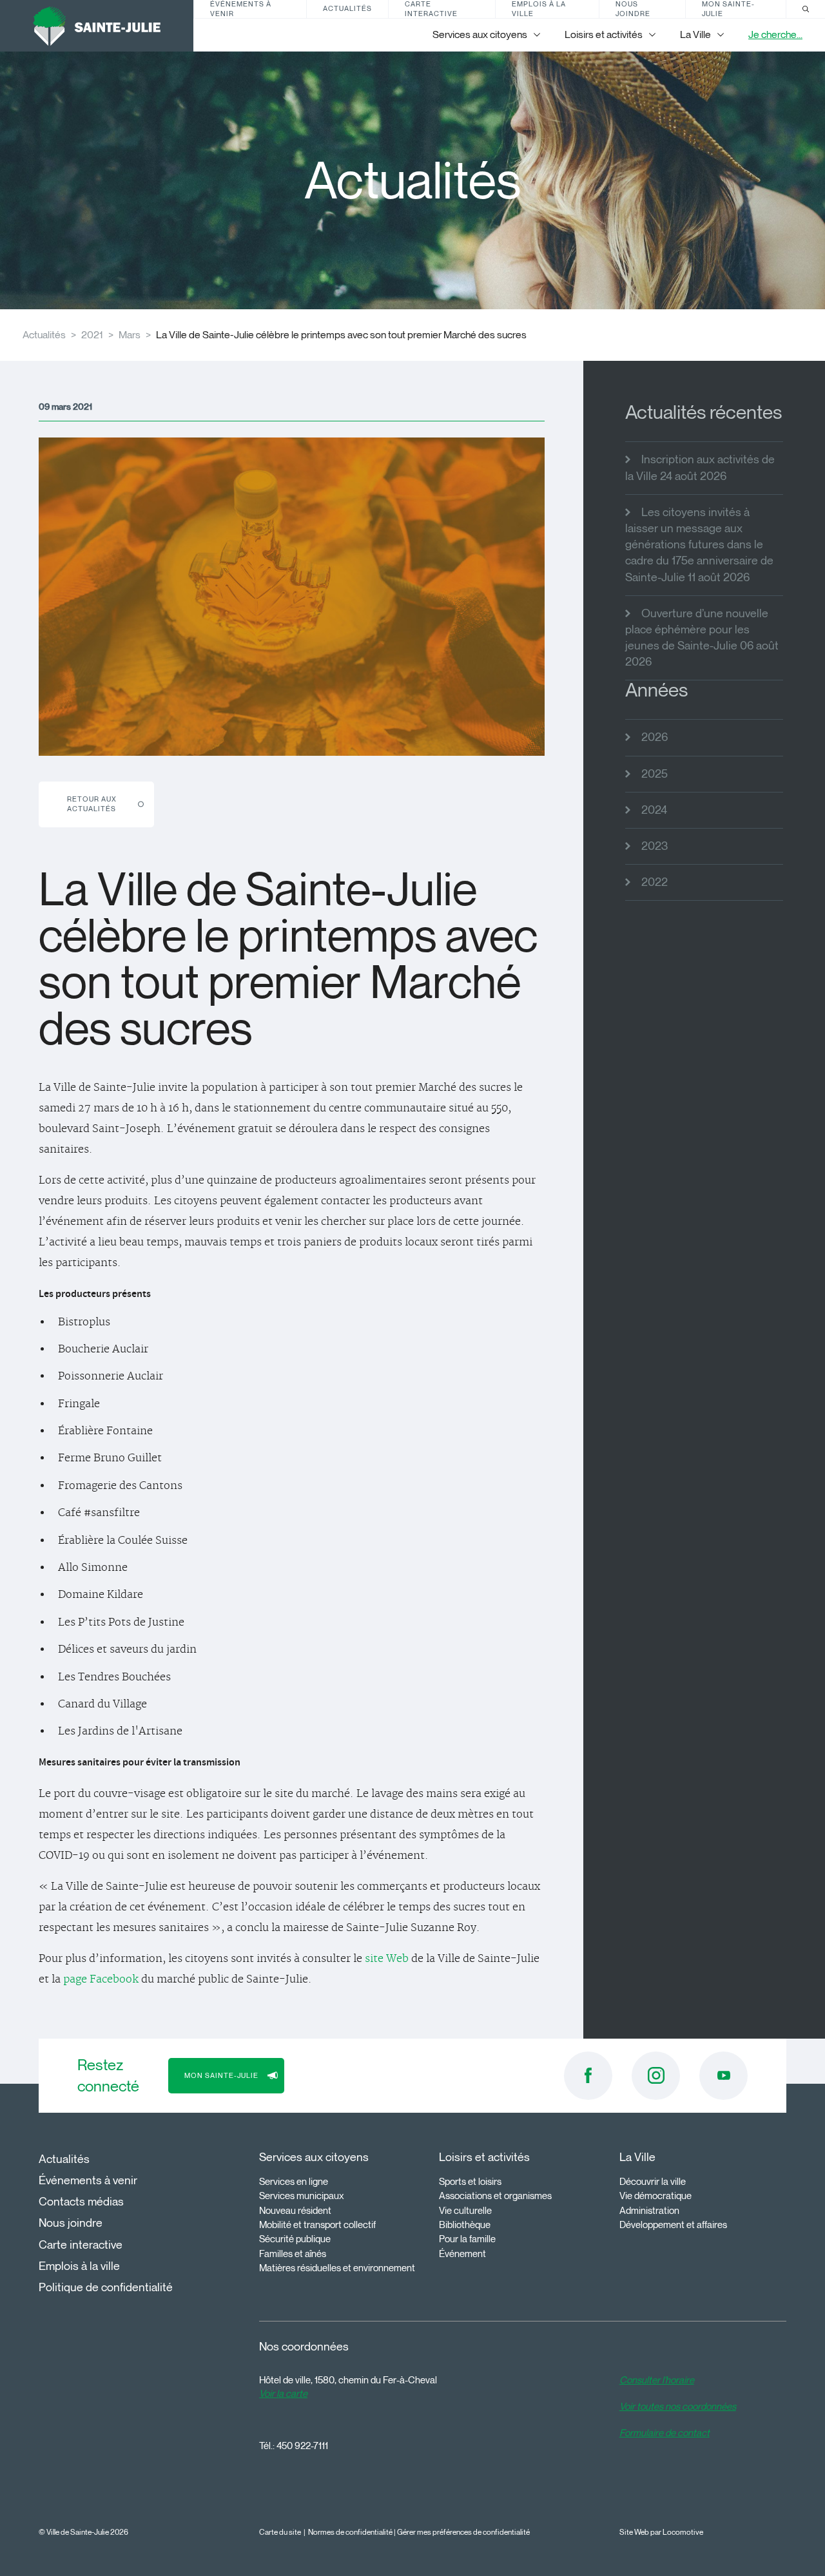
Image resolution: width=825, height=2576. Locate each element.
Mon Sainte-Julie (728, 9)
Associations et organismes (495, 2196)
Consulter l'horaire (657, 2380)
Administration (649, 2211)
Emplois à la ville (539, 9)
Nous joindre (633, 9)
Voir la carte (283, 2394)
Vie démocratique (655, 2196)
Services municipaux (302, 2196)
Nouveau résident (295, 2211)
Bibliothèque (465, 2225)
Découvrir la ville (653, 2182)
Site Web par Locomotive (661, 2532)
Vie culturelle (465, 2211)
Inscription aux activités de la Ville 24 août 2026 (700, 467)
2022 (655, 882)
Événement (462, 2254)
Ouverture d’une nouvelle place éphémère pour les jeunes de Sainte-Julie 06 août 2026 (702, 638)
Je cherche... (775, 34)
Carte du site (280, 2532)
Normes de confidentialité (350, 2532)
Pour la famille (467, 2239)
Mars (130, 335)
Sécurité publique (295, 2239)
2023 (655, 846)
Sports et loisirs (470, 2182)
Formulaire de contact (665, 2433)
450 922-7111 (302, 2446)
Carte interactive (431, 9)
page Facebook (101, 1979)
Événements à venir (241, 9)
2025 (655, 774)
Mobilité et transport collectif (317, 2225)
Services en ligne (294, 2182)
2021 (92, 335)
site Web (387, 1959)
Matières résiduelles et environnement (337, 2268)
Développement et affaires (673, 2225)
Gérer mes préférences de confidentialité (463, 2532)
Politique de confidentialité (106, 2287)
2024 (654, 810)
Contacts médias (81, 2202)
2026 (655, 737)
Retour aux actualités (92, 804)
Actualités (347, 8)
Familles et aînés (293, 2254)
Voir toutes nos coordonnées (678, 2407)
